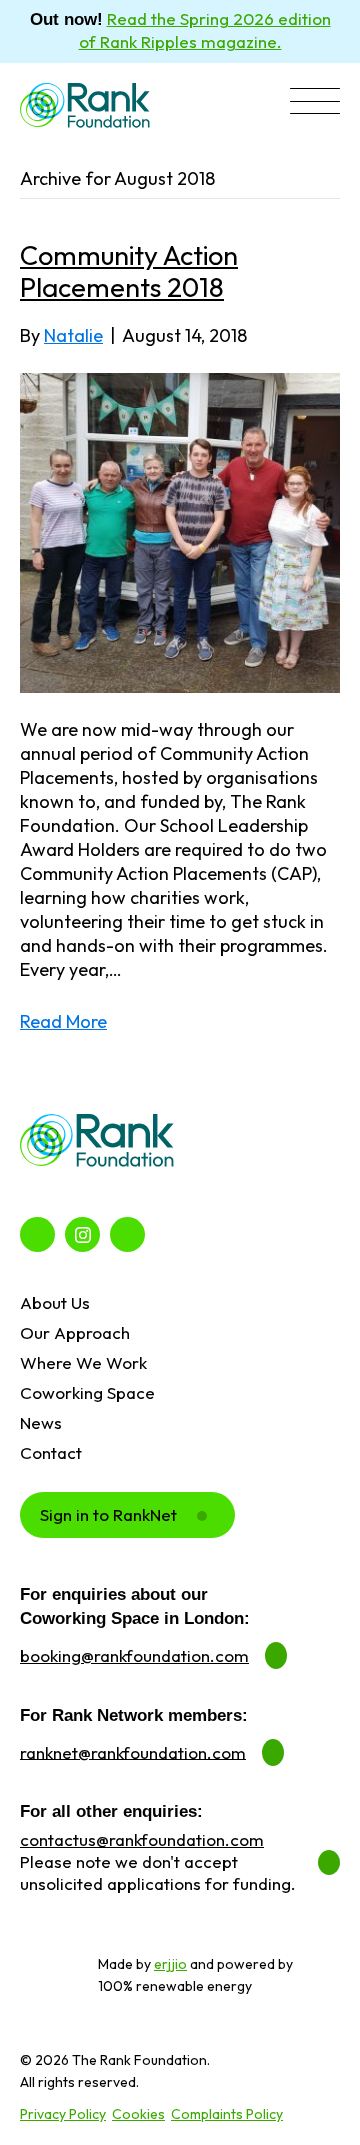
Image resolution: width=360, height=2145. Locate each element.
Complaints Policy (227, 2114)
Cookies (138, 2114)
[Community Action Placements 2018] (180, 530)
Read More (63, 1021)
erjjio (170, 1964)
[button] (315, 103)
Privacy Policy (63, 2114)
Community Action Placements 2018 (129, 271)
